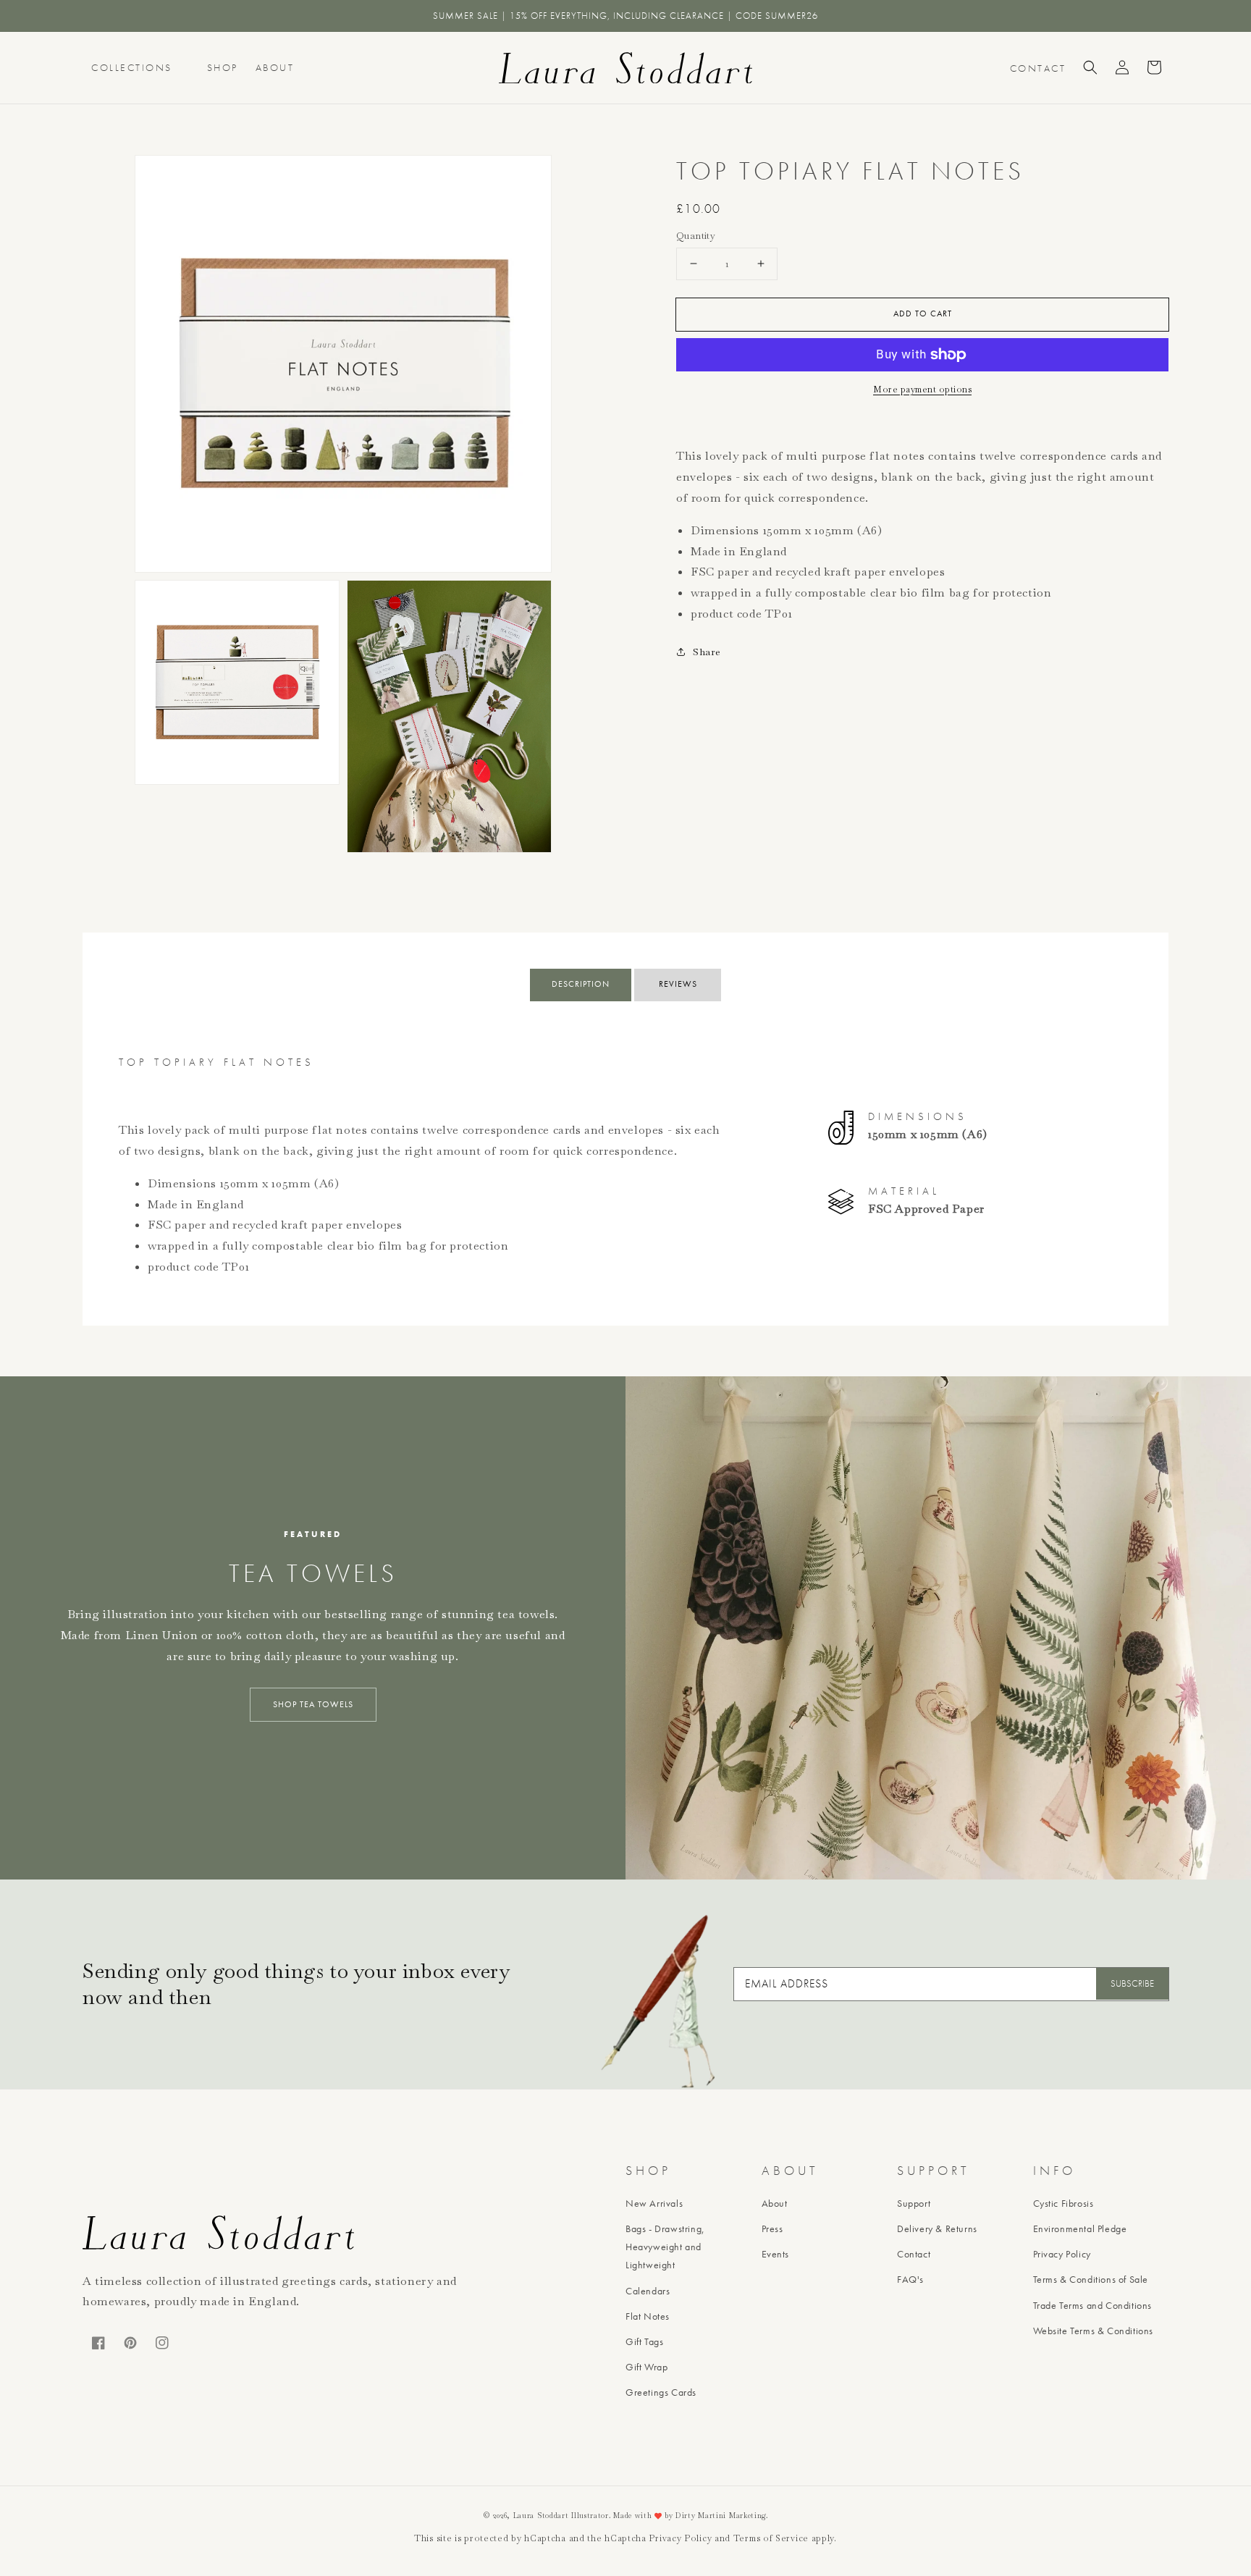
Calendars (648, 2291)
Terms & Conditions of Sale (1091, 2279)
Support (914, 2203)
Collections (132, 67)
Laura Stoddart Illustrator (561, 2516)
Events (776, 2254)
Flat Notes (648, 2316)
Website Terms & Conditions (1094, 2331)
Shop (223, 67)
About (275, 67)
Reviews (678, 984)
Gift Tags (644, 2341)
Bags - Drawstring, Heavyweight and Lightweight (665, 2247)
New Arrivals (654, 2203)
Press (772, 2228)
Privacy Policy (1062, 2254)
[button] (1090, 67)
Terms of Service (771, 2538)
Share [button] (707, 652)
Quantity (696, 236)
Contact (914, 2254)
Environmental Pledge (1080, 2228)
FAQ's (910, 2279)
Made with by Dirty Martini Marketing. (691, 2516)
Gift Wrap (646, 2367)
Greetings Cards (661, 2392)
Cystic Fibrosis (1063, 2203)
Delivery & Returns (937, 2228)
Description (581, 984)
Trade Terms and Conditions (1093, 2305)
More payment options (922, 390)
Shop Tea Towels (313, 1704)
